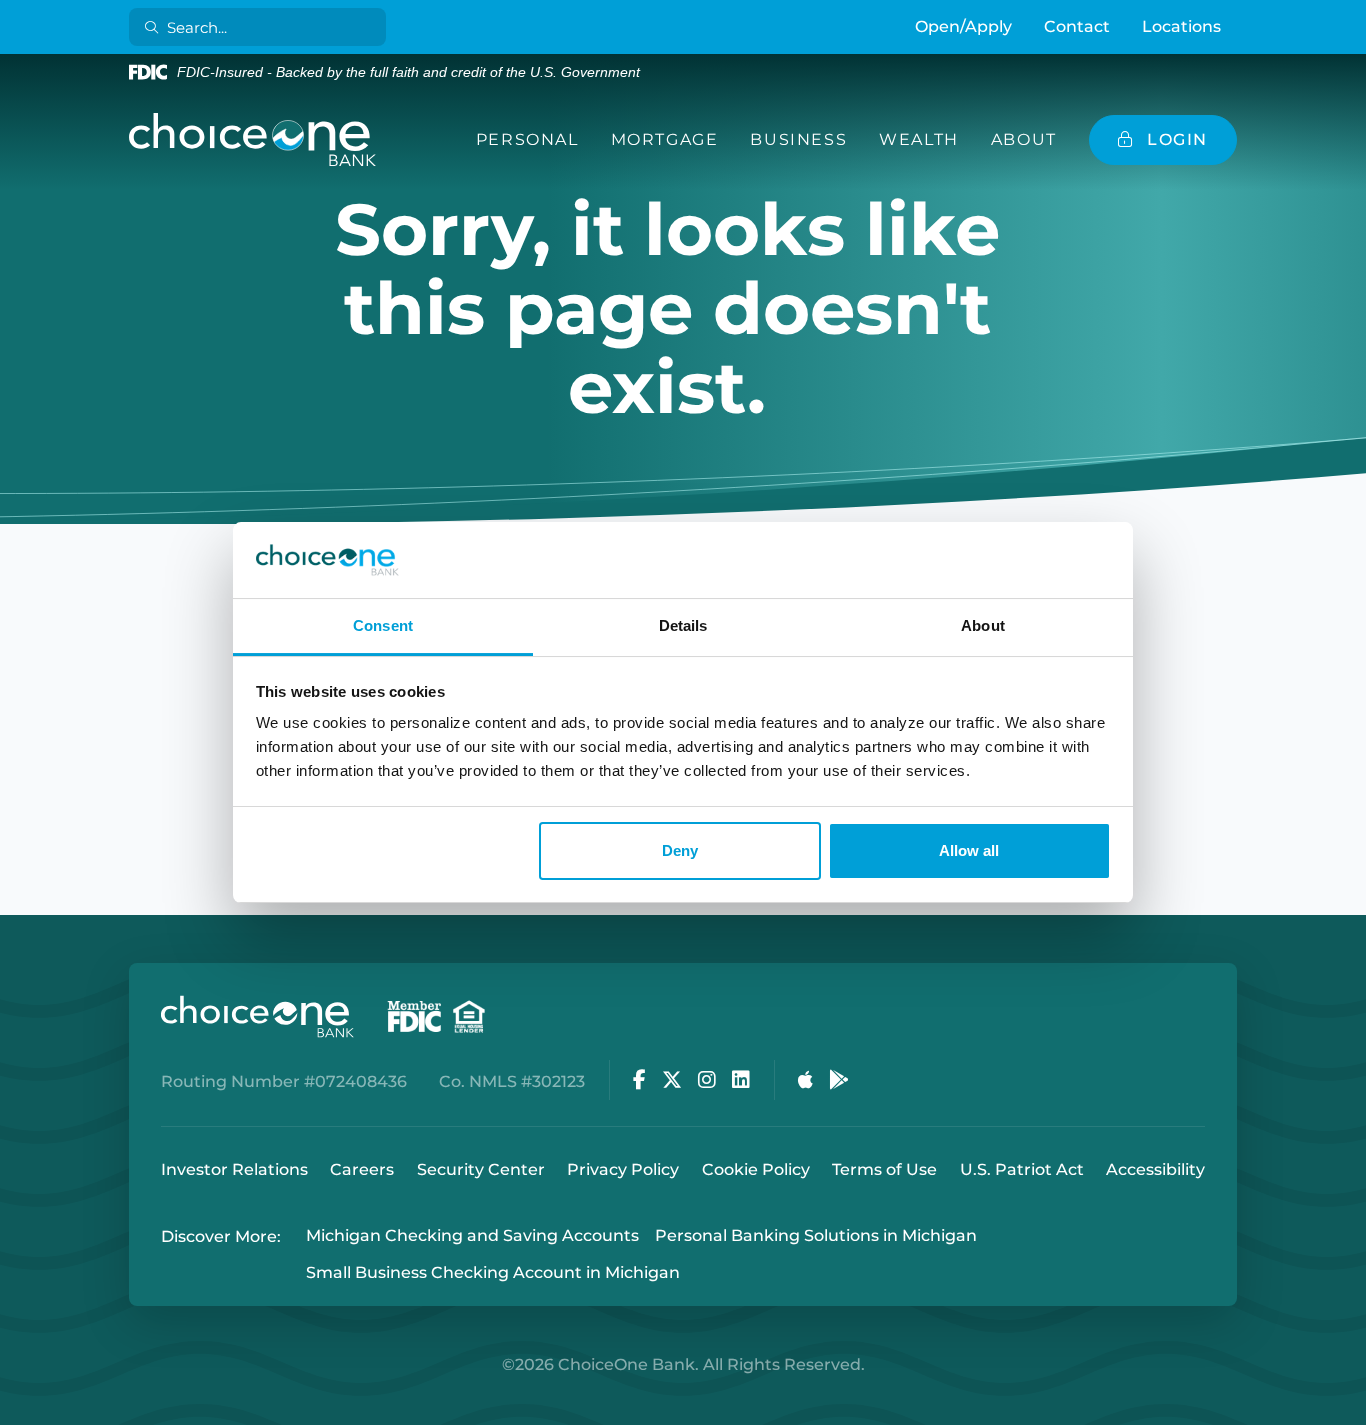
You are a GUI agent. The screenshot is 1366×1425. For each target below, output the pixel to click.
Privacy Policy (623, 1169)
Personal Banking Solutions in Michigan (816, 1236)
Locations (1181, 26)
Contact (1077, 26)
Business (798, 139)
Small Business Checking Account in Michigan (493, 1272)
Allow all (969, 850)
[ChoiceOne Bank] (253, 140)
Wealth (919, 139)
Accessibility (1155, 1169)
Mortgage (665, 139)
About (1024, 139)
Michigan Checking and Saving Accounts (472, 1236)
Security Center (481, 1169)
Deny (680, 850)
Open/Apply (963, 26)
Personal (527, 139)
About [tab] (983, 625)
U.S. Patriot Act (1022, 1169)
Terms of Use (884, 1169)
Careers (362, 1169)
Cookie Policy (756, 1169)
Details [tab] (683, 625)
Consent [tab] (383, 625)
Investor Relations (234, 1169)
